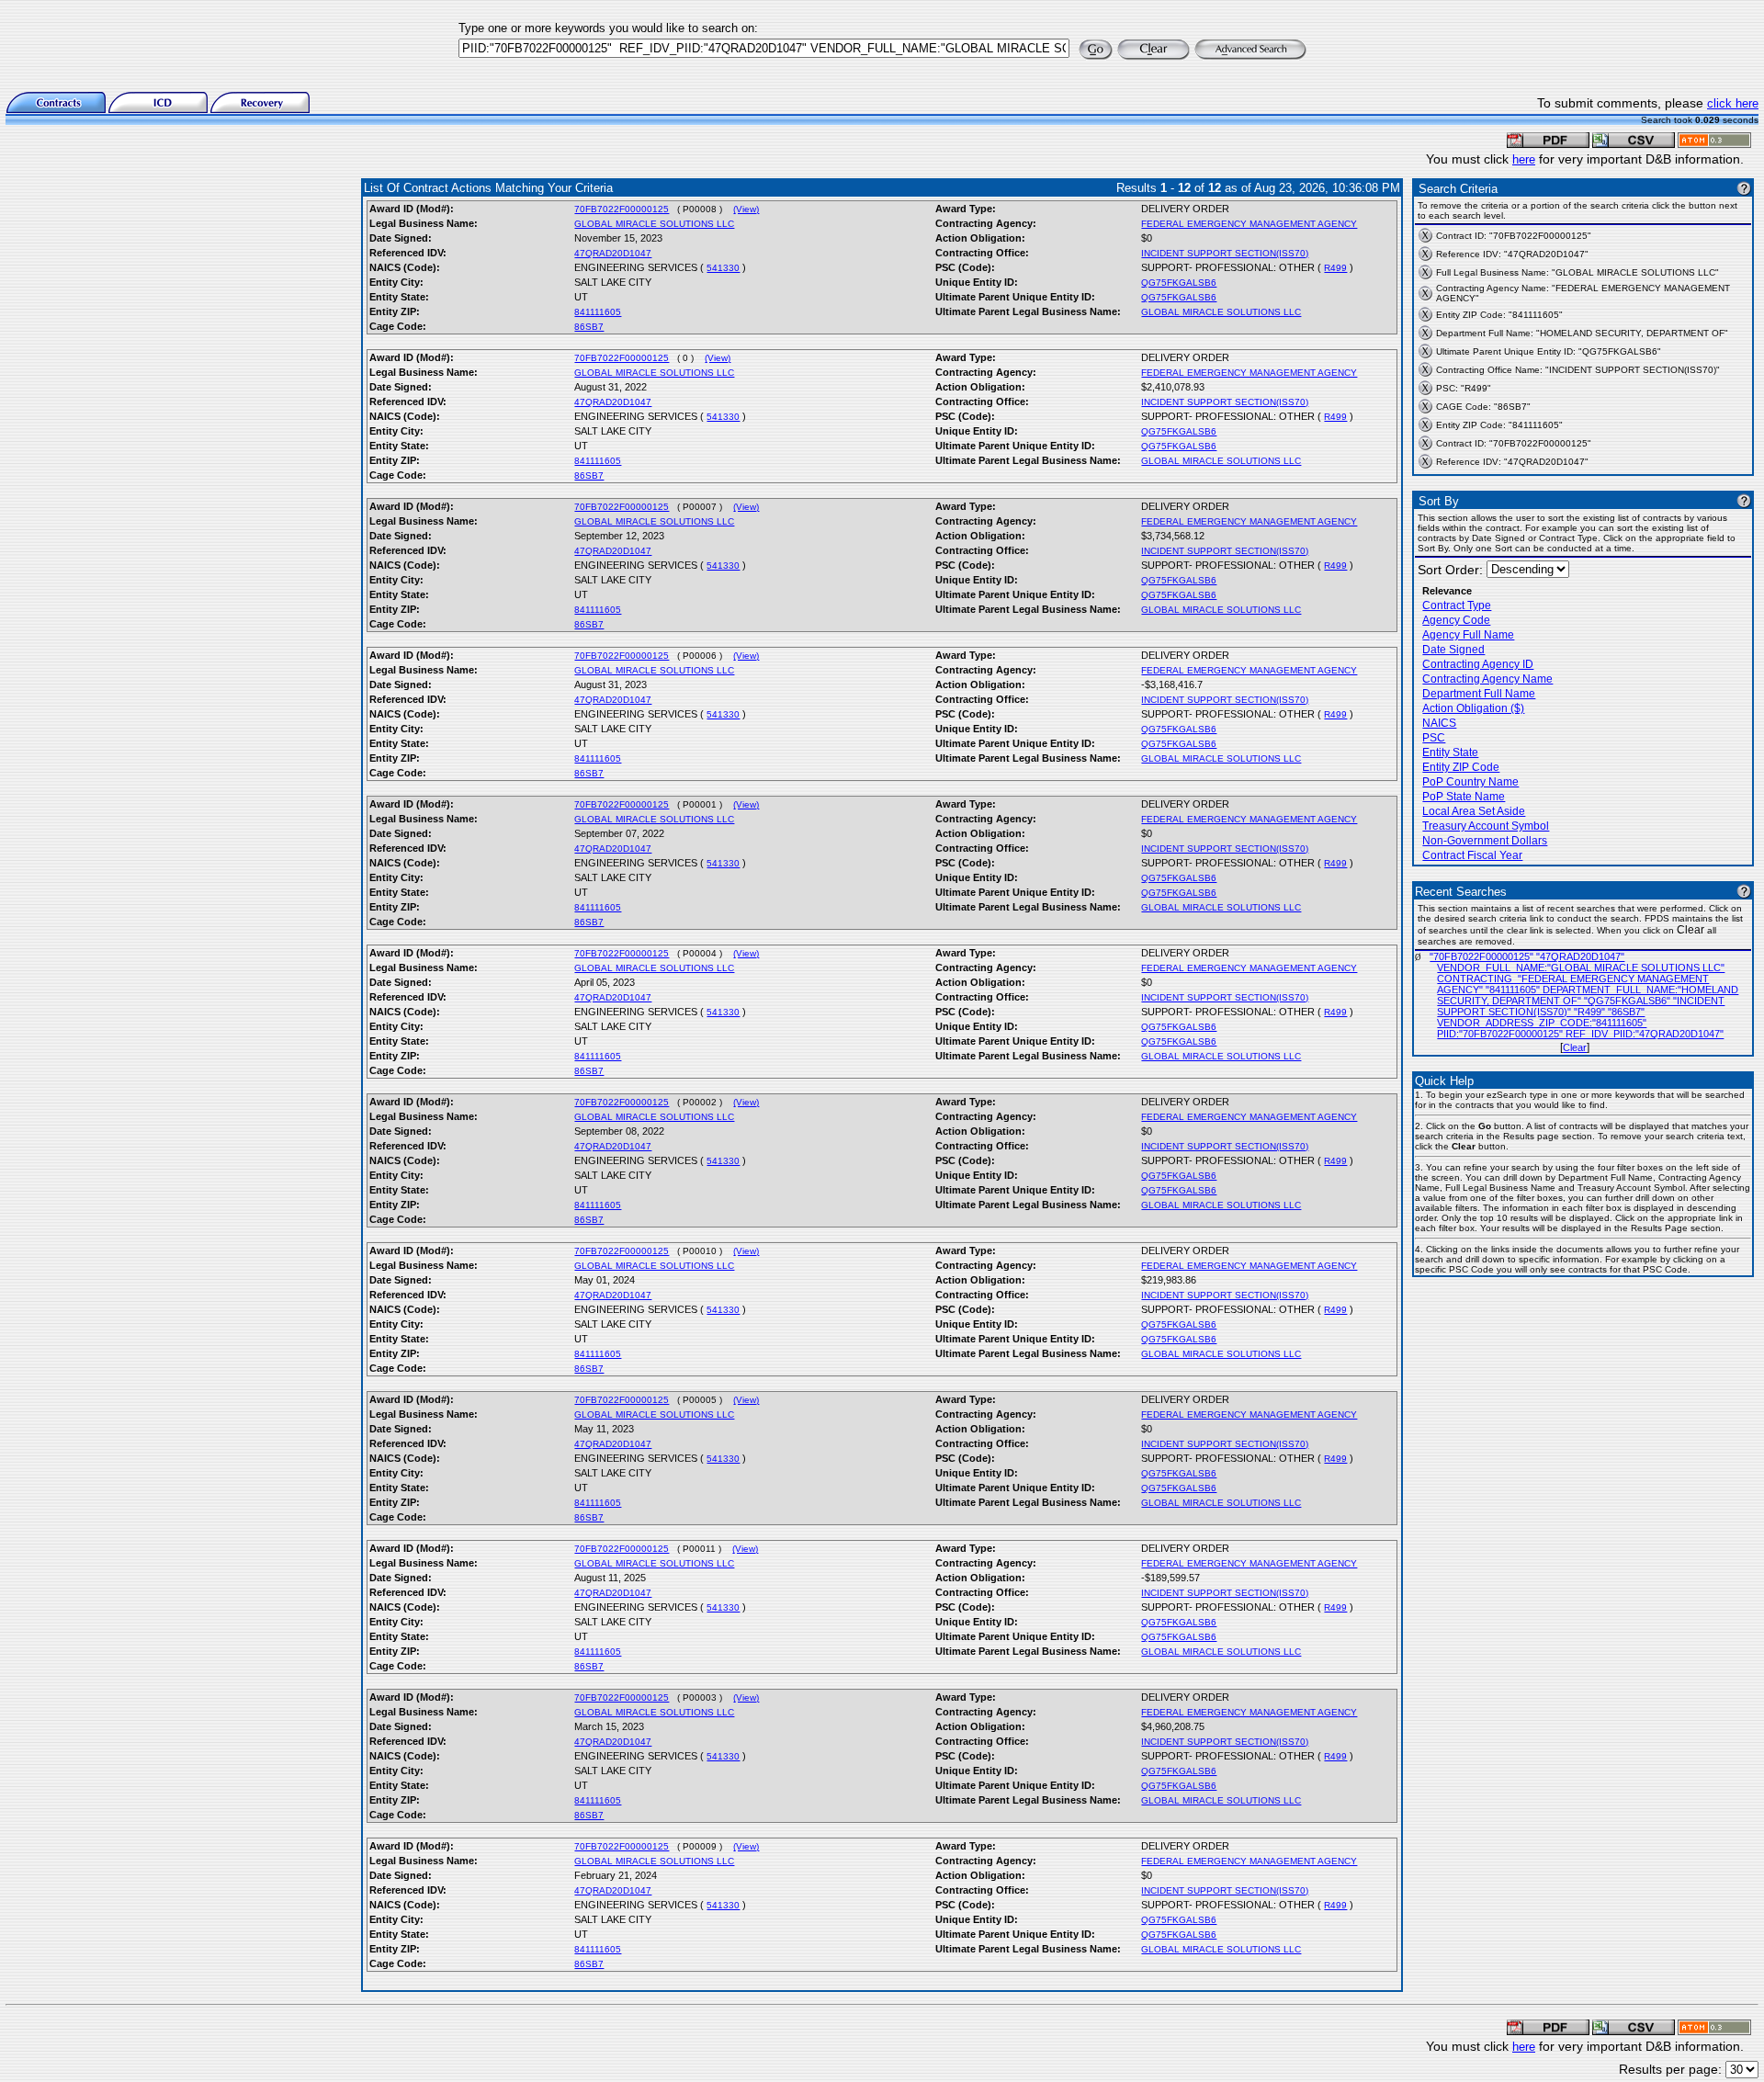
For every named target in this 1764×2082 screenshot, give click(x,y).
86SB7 (589, 327)
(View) (746, 209)
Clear (1575, 1047)
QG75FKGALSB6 (1179, 283)
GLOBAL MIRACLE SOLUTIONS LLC (654, 224)
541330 (723, 268)
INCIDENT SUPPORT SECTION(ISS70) (1225, 253)
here (1524, 159)
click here (1733, 103)
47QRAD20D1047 (613, 253)
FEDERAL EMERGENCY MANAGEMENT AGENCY (1249, 224)
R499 (1335, 268)
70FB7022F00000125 (622, 209)
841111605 (598, 312)
